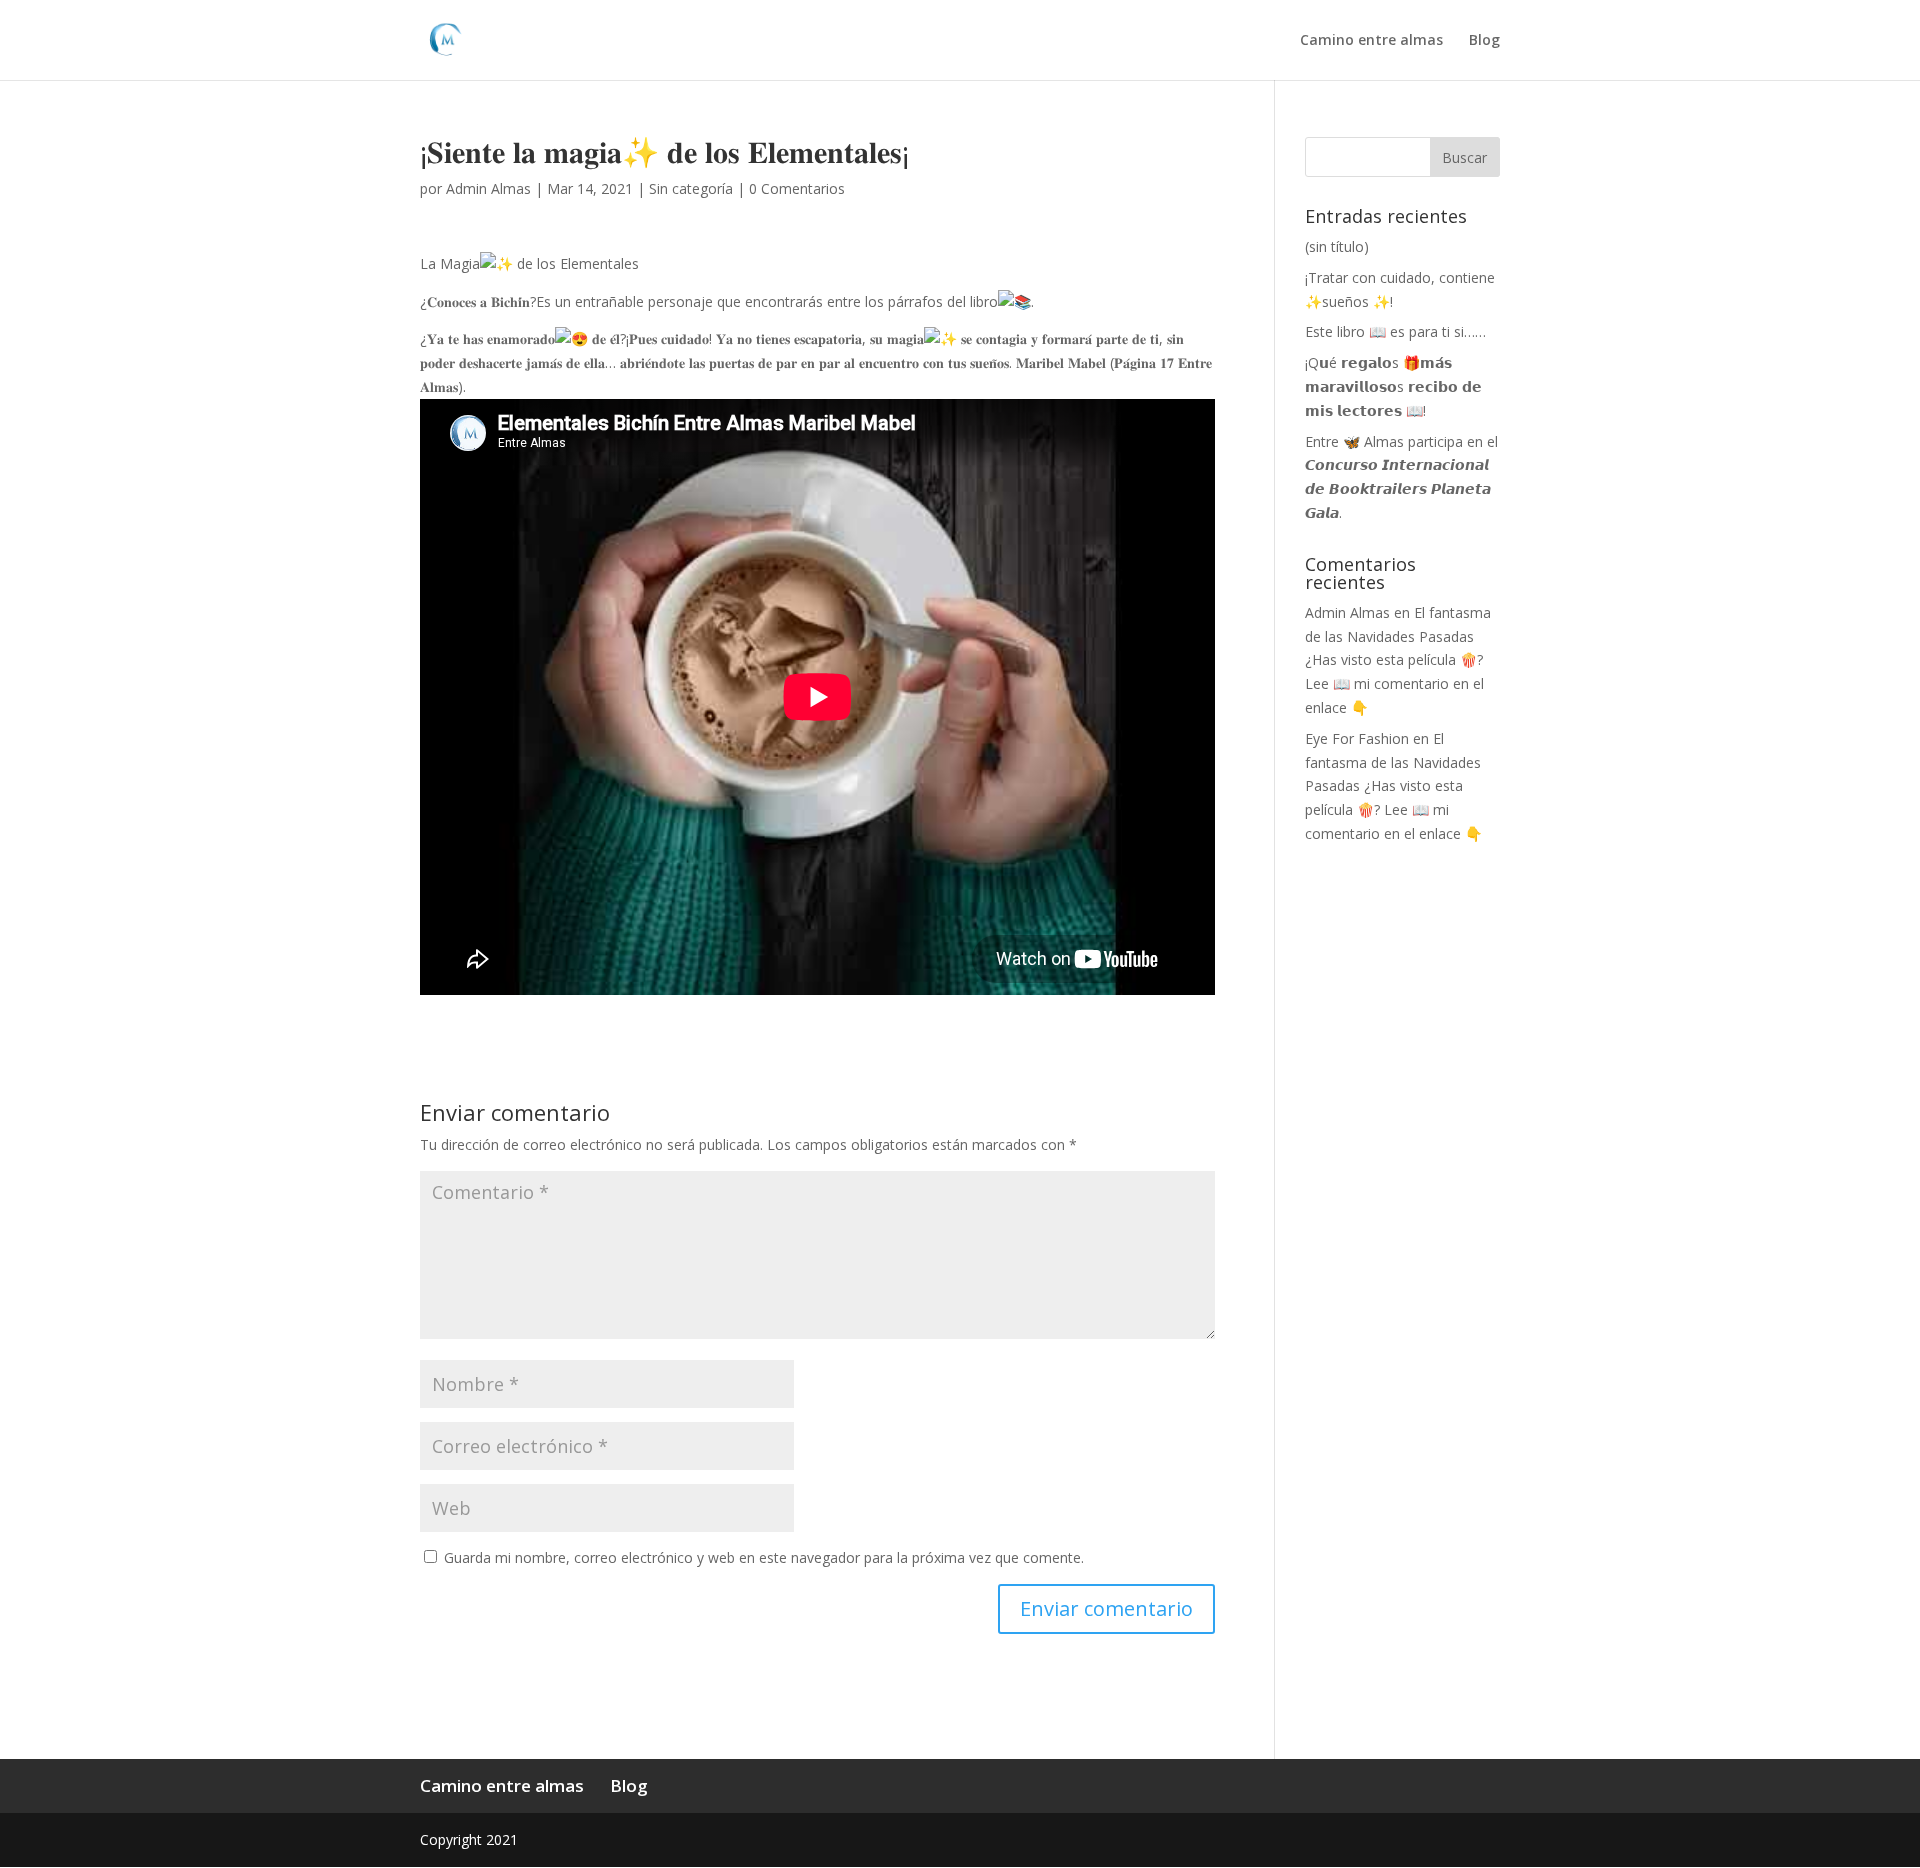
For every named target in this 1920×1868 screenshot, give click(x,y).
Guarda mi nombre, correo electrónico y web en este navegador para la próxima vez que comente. (764, 1557)
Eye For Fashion (1357, 738)
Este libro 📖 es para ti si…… (1395, 331)
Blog (1484, 41)
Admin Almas (488, 188)
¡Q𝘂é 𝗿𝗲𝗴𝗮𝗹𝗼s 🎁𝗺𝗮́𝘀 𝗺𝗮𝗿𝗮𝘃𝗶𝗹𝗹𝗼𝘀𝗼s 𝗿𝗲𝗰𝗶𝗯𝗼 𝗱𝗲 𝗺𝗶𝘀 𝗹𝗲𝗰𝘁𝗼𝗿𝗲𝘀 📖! (1393, 386)
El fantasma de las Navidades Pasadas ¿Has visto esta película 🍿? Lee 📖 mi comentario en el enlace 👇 (1398, 660)
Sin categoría (691, 188)
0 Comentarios (797, 188)
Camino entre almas (1371, 41)
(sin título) (1337, 246)
